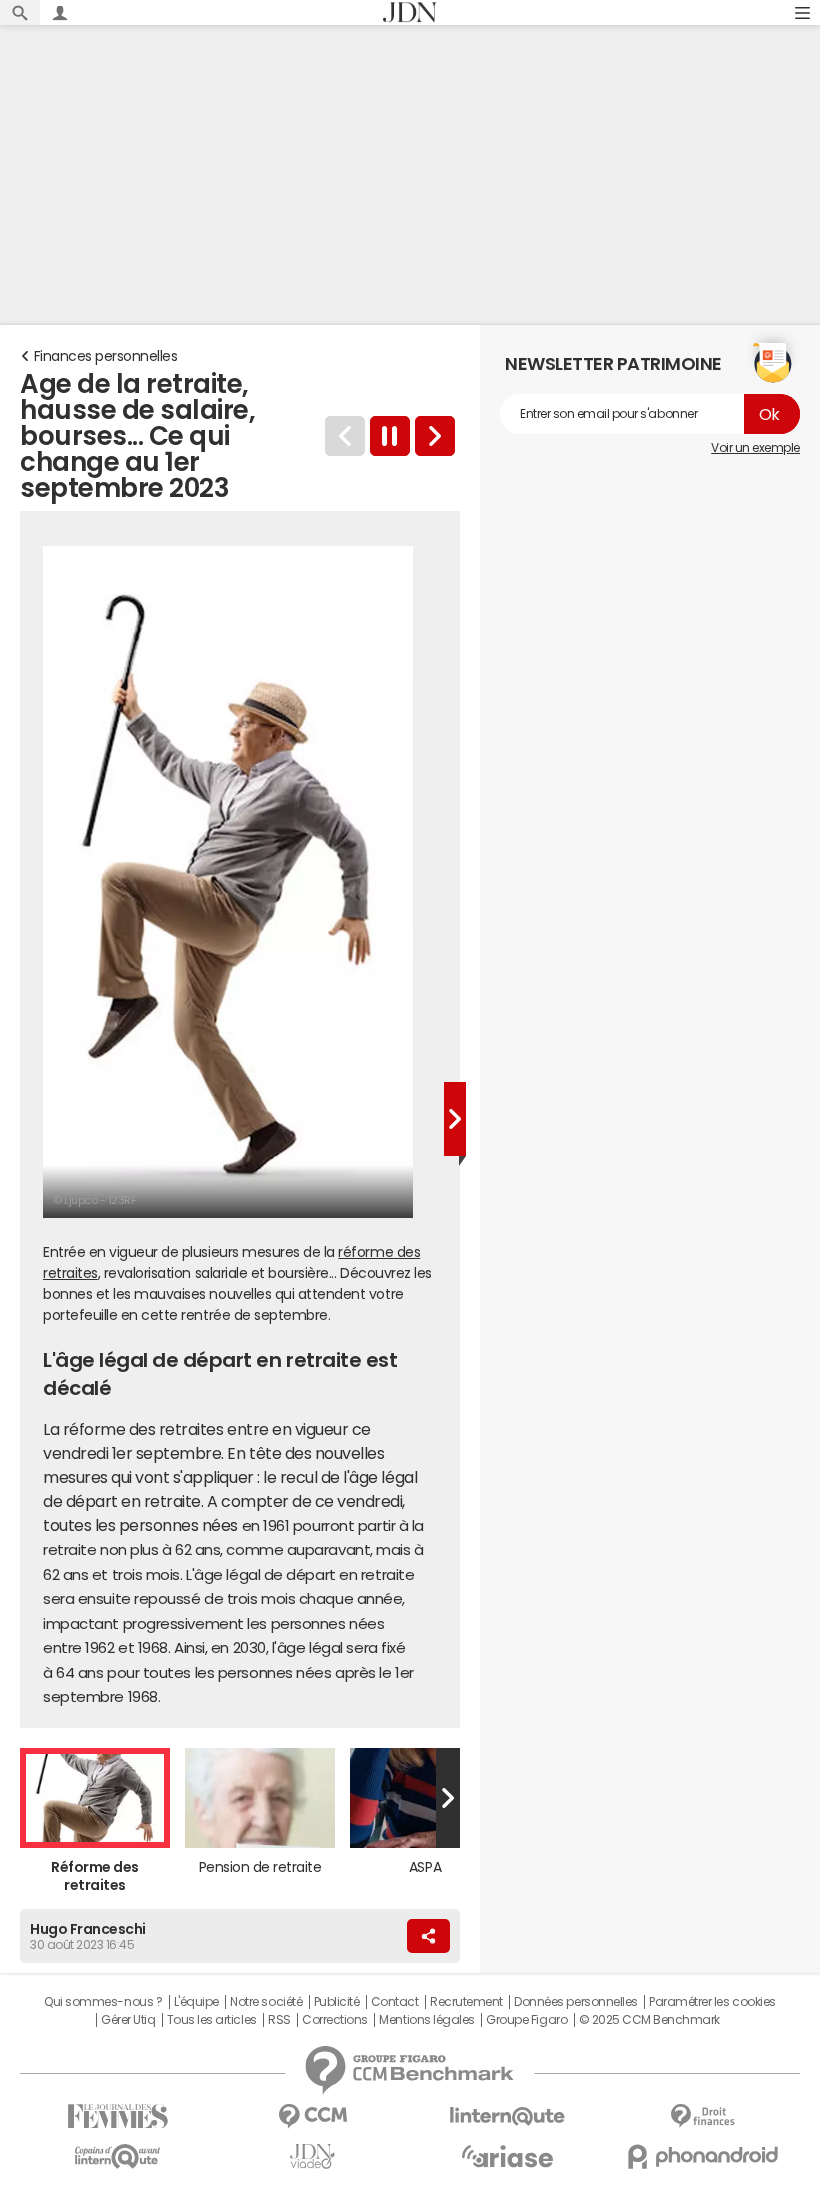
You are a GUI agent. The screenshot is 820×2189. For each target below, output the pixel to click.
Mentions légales (426, 2020)
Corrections (335, 2020)
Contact (395, 2002)
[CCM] (312, 2116)
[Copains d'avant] (117, 2156)
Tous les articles (212, 2020)
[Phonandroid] (702, 2156)
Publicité (337, 2002)
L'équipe (196, 2002)
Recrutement (466, 2002)
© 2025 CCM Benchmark (649, 2020)
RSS (279, 2020)
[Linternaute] (507, 2116)
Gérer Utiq (128, 2020)
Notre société (266, 2002)
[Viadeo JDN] (312, 2156)
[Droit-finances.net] (702, 2116)
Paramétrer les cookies (712, 2002)
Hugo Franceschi (88, 1929)
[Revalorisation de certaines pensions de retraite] (435, 436)
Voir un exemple (755, 448)
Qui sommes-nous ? (103, 2002)
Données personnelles (575, 2002)
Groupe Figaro (526, 2020)
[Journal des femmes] (117, 2116)
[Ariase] (507, 2156)
